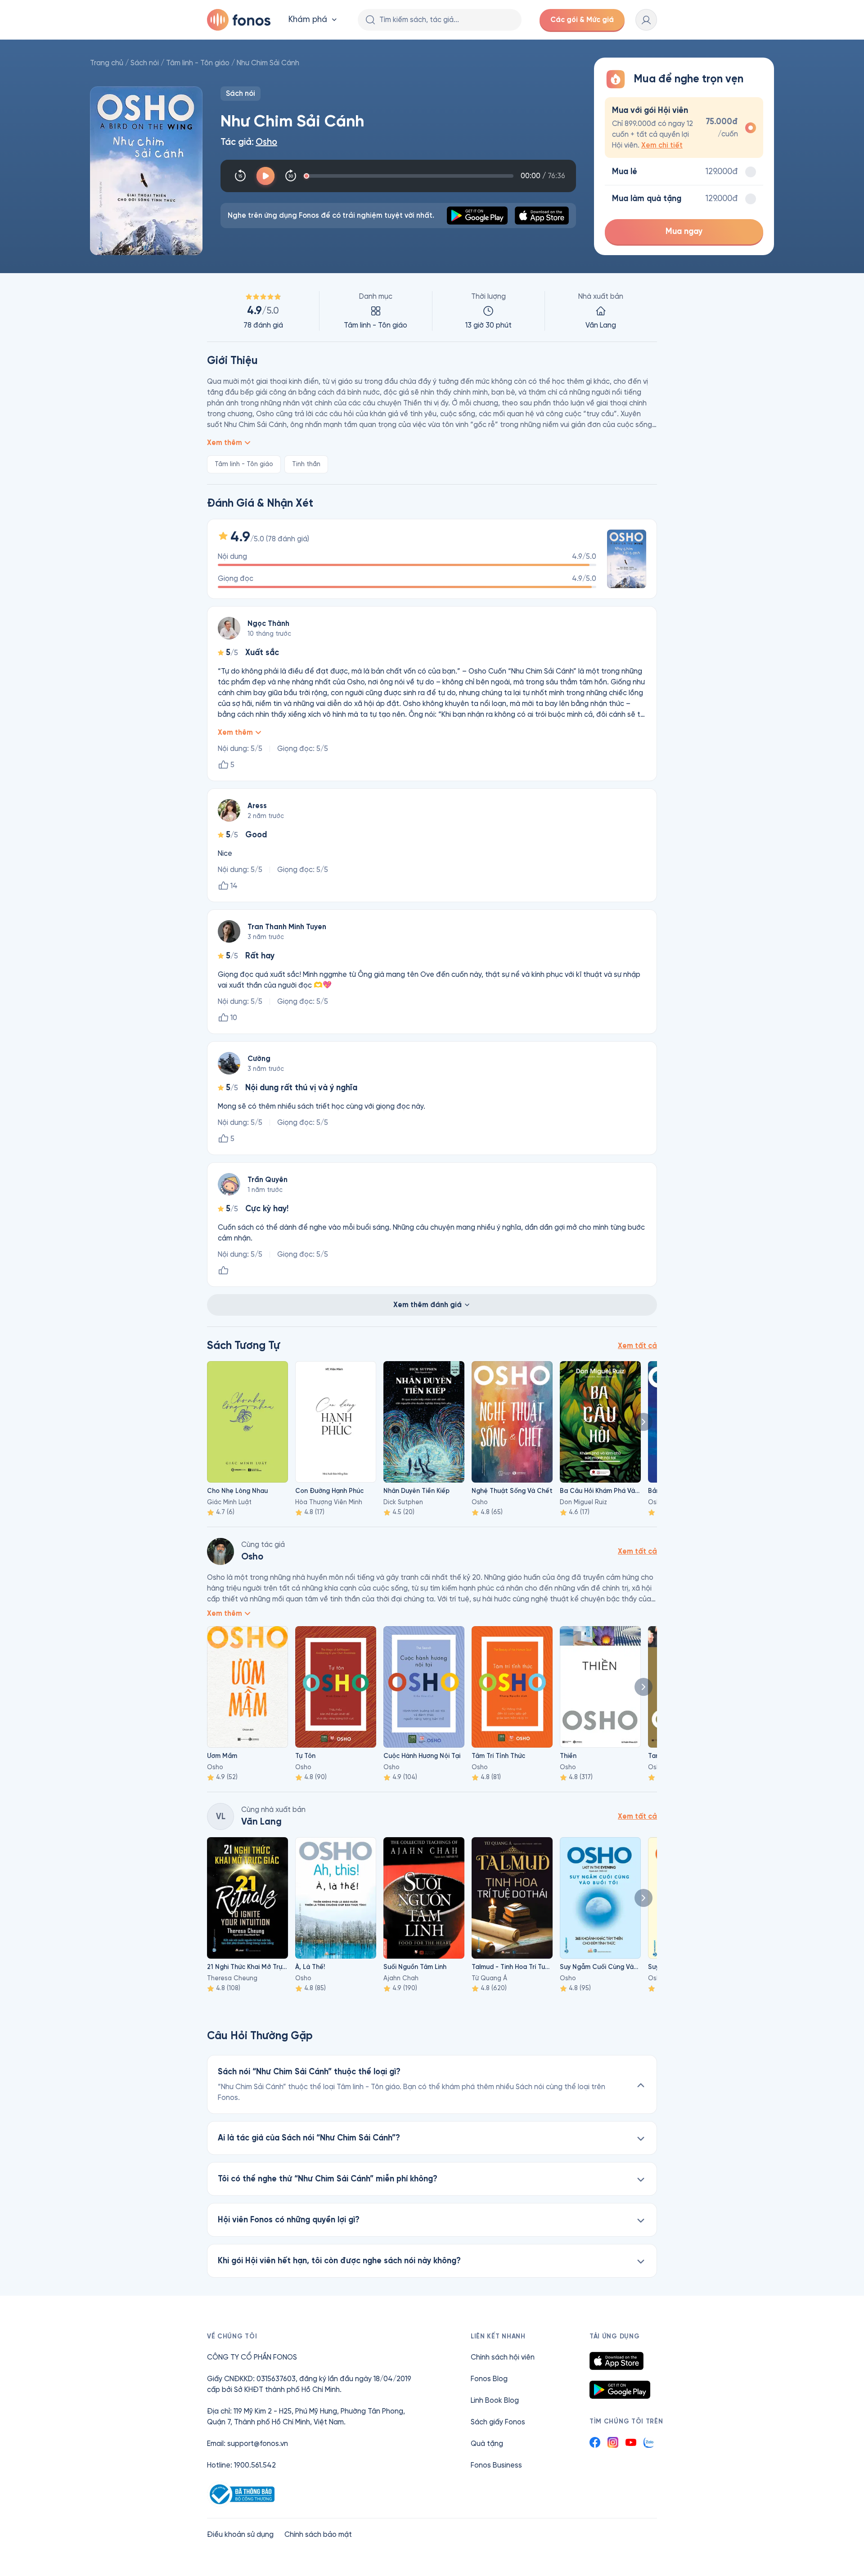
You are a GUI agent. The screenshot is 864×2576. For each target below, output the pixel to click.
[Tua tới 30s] (291, 176)
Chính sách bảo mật (318, 2534)
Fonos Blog (489, 2379)
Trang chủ (107, 63)
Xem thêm (225, 443)
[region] (432, 311)
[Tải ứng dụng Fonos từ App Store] (616, 2361)
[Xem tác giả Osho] (220, 1551)
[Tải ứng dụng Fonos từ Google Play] (620, 2390)
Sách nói (145, 63)
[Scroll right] (643, 1422)
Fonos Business (496, 2465)
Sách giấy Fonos (498, 2422)
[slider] (410, 176)
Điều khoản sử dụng (240, 2534)
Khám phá (308, 20)
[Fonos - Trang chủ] (239, 20)
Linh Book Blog (495, 2400)
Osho (266, 142)
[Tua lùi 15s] (240, 176)
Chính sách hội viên (503, 2357)
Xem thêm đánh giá (427, 1305)
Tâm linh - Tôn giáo (198, 63)
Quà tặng (487, 2443)
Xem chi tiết (662, 145)
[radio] (684, 128)
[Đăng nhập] (646, 20)
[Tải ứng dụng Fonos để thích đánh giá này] (223, 1271)
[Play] (265, 176)
